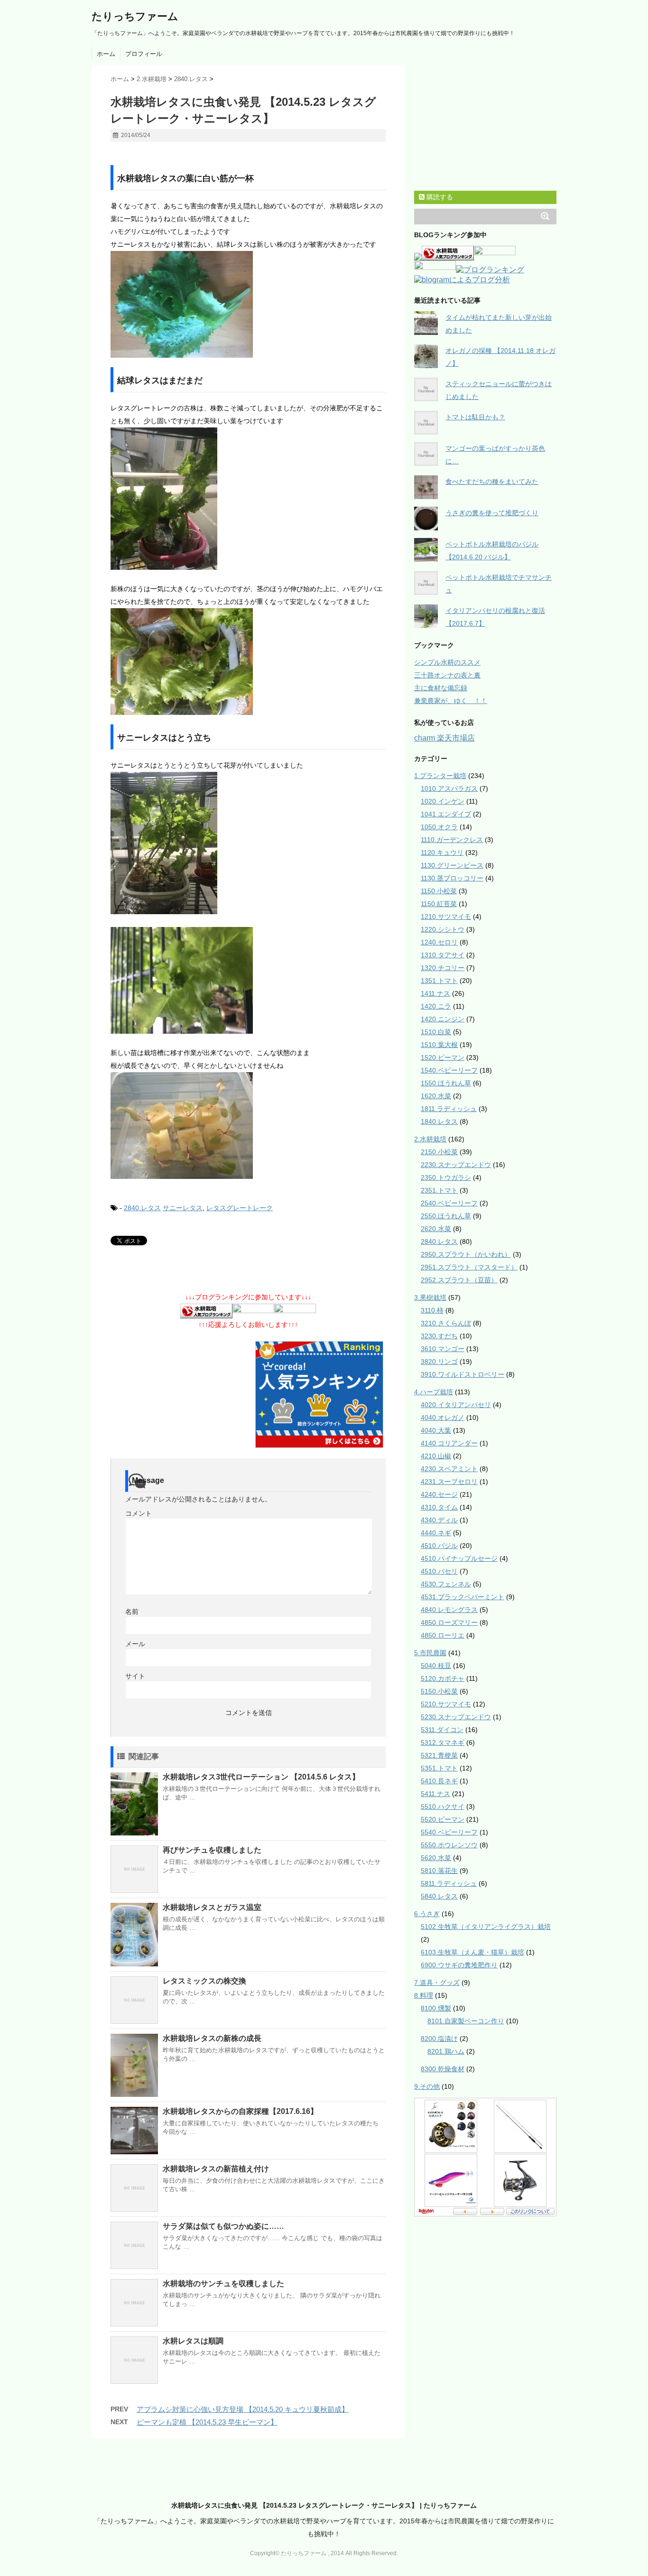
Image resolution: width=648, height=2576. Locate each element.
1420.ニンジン (443, 1019)
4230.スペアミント (449, 1469)
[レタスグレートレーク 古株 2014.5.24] (248, 499)
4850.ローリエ (443, 1635)
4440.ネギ (436, 1533)
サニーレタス (183, 1208)
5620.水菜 (436, 1858)
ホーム (106, 54)
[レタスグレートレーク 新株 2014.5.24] (248, 662)
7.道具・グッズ (437, 1983)
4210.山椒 (436, 1456)
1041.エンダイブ (446, 814)
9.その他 (427, 2086)
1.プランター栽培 (440, 776)
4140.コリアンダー (449, 1443)
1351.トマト (439, 981)
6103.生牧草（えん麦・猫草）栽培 (472, 1952)
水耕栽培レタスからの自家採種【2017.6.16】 (240, 2111)
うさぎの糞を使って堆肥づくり (492, 513)
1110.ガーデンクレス (452, 840)
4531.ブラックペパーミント (463, 1597)
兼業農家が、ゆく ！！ (451, 701)
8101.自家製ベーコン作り (466, 2021)
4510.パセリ (439, 1571)
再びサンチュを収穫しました (212, 1850)
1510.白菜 (436, 1032)
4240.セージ (439, 1494)
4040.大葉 (436, 1430)
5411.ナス (435, 1794)
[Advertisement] (222, 155)
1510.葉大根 (439, 1045)
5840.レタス (439, 1896)
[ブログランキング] (490, 271)
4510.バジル (439, 1546)
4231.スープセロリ (449, 1482)
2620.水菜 (436, 1229)
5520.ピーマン (443, 1819)
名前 (132, 1612)
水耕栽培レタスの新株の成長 (212, 2038)
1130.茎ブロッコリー (452, 878)
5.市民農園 (430, 1653)
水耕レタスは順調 (193, 2341)
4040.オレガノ (443, 1418)
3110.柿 (432, 1310)
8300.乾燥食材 (443, 2069)
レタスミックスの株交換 (204, 1981)
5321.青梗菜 (439, 1755)
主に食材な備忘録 (441, 688)
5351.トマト (439, 1768)
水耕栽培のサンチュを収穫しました (223, 2284)
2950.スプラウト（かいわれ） (466, 1254)
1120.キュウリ (442, 852)
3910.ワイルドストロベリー (463, 1374)
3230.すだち (439, 1336)
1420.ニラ (436, 1006)
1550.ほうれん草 (446, 1083)
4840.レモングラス (449, 1610)
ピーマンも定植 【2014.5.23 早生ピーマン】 (207, 2422)
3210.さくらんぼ (446, 1323)
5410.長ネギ (439, 1781)
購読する (439, 197)
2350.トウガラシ (446, 1177)
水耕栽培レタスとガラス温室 (212, 1907)
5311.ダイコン (442, 1730)
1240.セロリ (439, 942)
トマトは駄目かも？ (475, 417)
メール (135, 1644)
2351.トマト (439, 1190)
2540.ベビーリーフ (449, 1203)
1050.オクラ (439, 827)
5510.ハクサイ (443, 1807)
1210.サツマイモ (446, 917)
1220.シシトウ (443, 929)
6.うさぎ (427, 1914)
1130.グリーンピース (452, 865)
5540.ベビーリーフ (449, 1832)
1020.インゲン (443, 801)
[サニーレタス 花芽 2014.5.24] (248, 980)
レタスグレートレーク (240, 1208)
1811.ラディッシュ (449, 1109)
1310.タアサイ (443, 955)
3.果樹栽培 (430, 1297)
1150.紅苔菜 (439, 904)
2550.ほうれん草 (446, 1216)
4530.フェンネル (446, 1584)
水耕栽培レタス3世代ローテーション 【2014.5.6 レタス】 (261, 1777)
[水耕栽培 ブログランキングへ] (206, 1312)
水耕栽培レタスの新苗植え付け (216, 2169)
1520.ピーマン (443, 1057)
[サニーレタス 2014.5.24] (248, 843)
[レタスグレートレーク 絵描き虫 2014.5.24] (248, 304)
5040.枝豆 (436, 1666)
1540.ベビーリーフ (449, 1070)
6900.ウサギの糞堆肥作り (459, 1965)
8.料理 (424, 1995)
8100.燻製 (436, 2008)
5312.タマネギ (443, 1742)
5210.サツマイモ (446, 1704)
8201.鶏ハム (446, 2051)
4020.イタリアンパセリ (456, 1405)
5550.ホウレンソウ (449, 1845)
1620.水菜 (436, 1096)
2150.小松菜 (439, 1152)
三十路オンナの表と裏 (447, 675)
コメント (139, 1513)
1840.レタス (439, 1121)
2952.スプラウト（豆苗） (459, 1280)
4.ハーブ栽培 (434, 1392)
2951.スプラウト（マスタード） (469, 1267)
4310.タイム (439, 1507)
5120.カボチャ (443, 1678)
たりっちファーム (135, 16)
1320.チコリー (443, 968)
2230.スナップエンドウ (456, 1165)
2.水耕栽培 (430, 1139)
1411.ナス (435, 993)
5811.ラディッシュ (449, 1883)
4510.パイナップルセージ (459, 1558)
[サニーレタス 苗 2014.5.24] (248, 1126)
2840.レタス (142, 1208)
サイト (135, 1676)
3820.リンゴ (439, 1362)
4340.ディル (439, 1520)
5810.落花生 (439, 1871)
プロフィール (144, 54)
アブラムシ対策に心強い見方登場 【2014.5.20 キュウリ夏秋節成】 (243, 2409)
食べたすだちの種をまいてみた (492, 482)
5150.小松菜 (439, 1691)
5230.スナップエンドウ (456, 1717)
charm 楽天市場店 (444, 738)
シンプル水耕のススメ (447, 662)
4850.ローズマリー (449, 1622)
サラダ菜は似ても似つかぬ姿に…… (223, 2226)
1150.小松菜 (439, 891)
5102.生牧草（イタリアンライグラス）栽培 (486, 1927)
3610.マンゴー (443, 1349)
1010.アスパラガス (449, 788)
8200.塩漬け (439, 2039)
